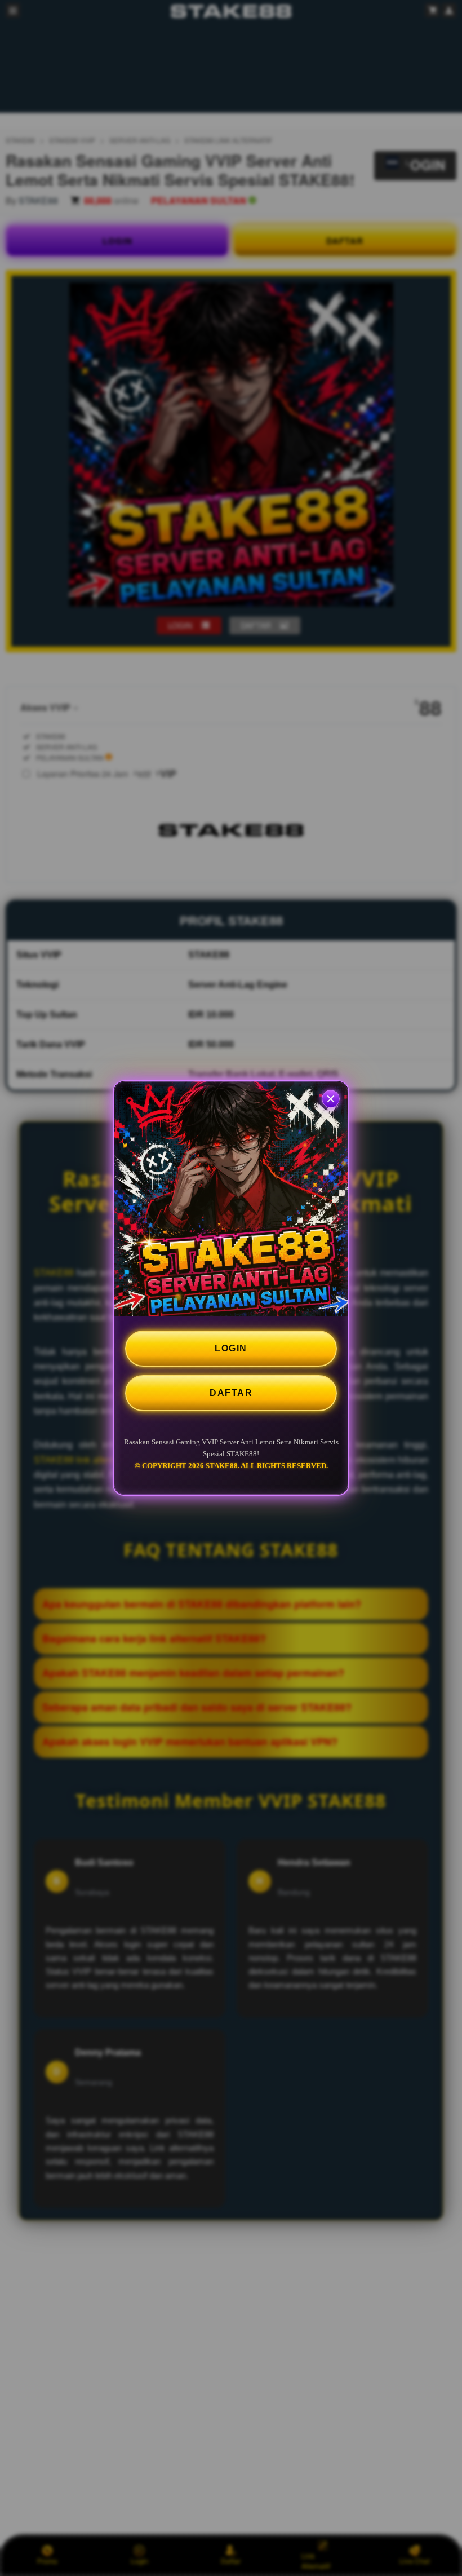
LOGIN (231, 1348)
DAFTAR (231, 1393)
